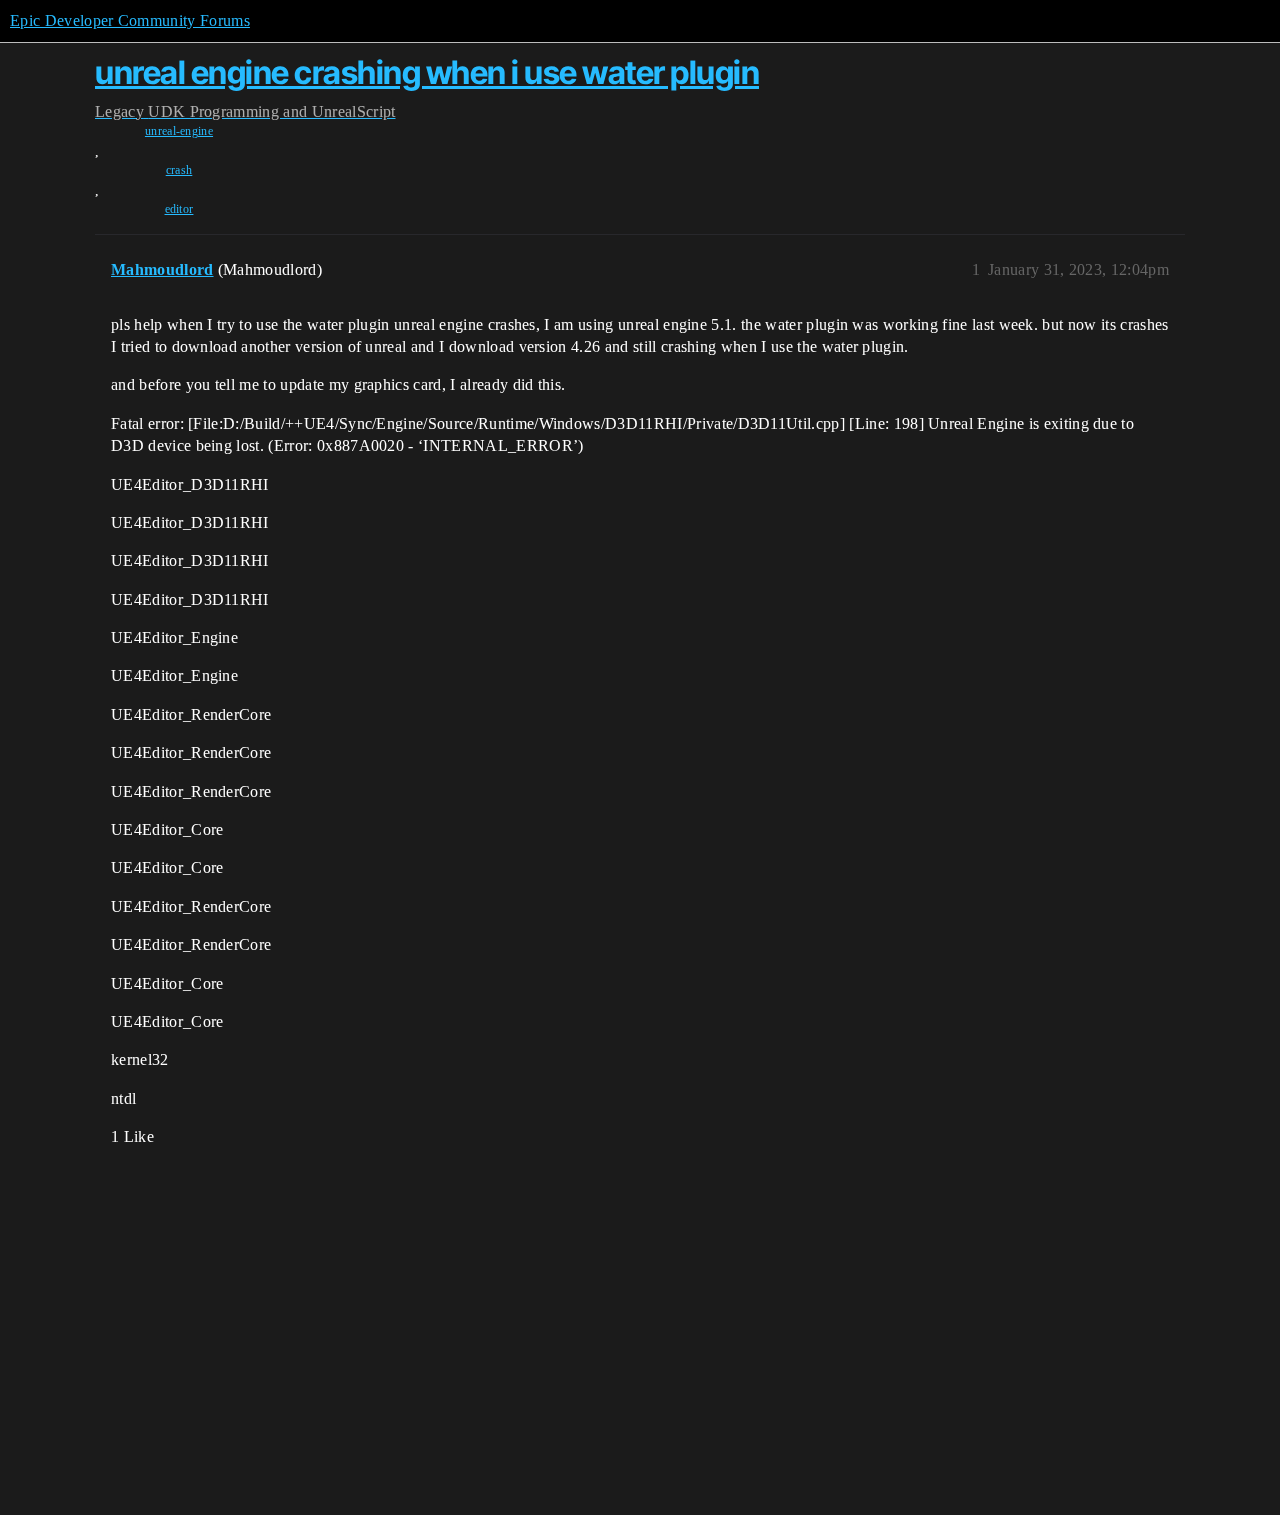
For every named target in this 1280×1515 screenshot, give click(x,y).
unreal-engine (179, 131)
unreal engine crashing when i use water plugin (427, 72)
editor (179, 209)
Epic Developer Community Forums (130, 20)
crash (179, 170)
